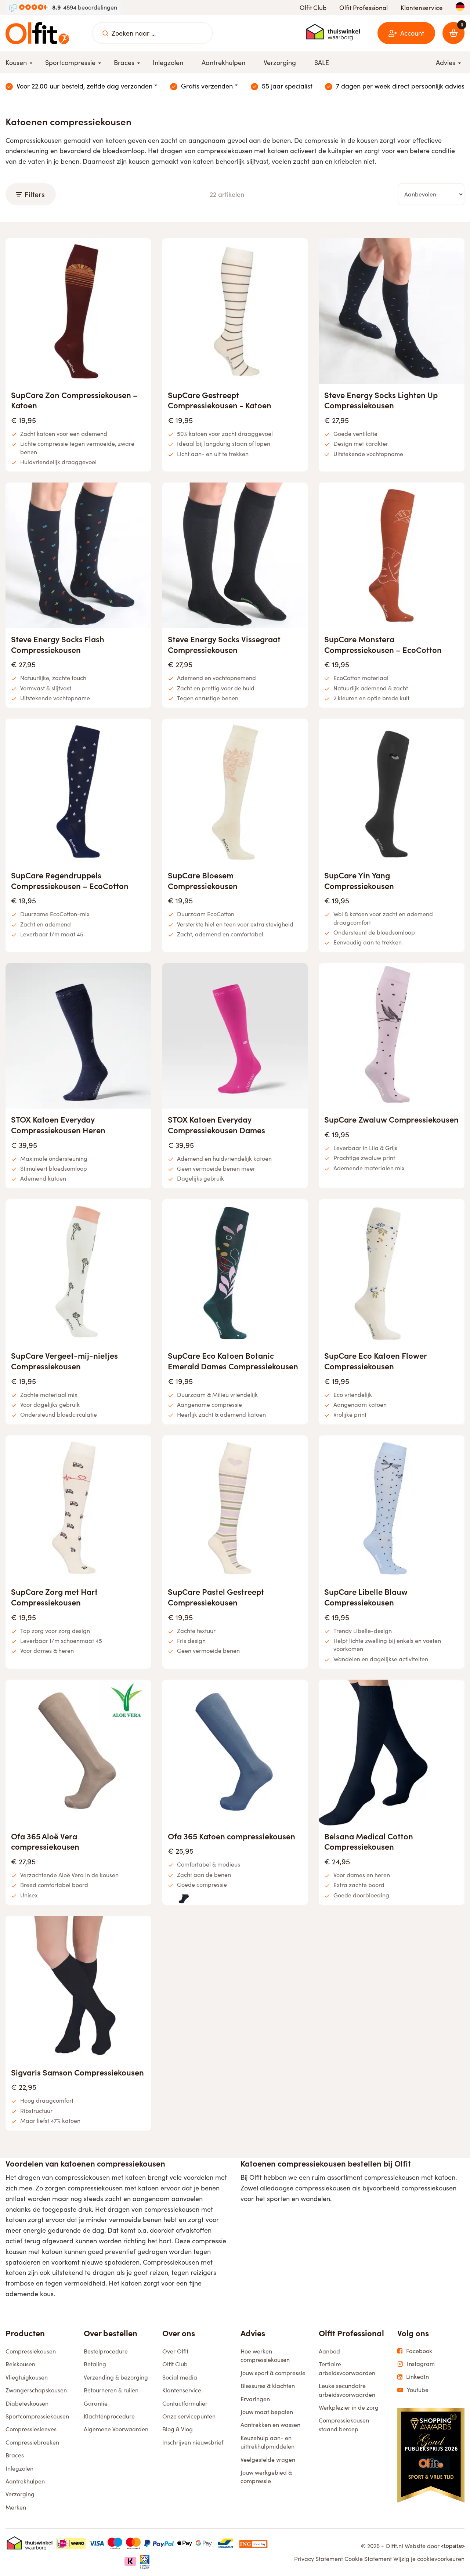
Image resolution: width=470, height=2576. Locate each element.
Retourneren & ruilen (111, 2390)
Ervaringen (255, 2399)
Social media (180, 2377)
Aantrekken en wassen (270, 2425)
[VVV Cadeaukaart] (145, 2561)
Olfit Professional (364, 8)
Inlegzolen (19, 2468)
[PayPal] (159, 2543)
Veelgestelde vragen (268, 2459)
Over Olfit (175, 2351)
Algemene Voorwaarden (116, 2429)
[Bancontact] (225, 2543)
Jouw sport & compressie (273, 2373)
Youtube (418, 2390)
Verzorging (20, 2494)
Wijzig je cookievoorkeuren (429, 2559)
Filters (35, 194)
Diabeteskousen (27, 2403)
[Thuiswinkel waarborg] (333, 32)
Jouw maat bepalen (267, 2412)
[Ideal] (71, 2543)
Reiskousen (20, 2364)
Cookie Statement (368, 2559)
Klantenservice (422, 8)
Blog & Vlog (178, 2429)
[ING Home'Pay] (253, 2543)
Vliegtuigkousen (27, 2377)
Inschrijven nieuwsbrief (193, 2442)
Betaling (95, 2364)
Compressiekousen (31, 2351)
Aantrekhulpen (25, 2481)
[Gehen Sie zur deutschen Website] (460, 7)
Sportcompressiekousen (37, 2416)
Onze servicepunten (189, 2416)
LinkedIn (417, 2377)
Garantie (96, 2403)
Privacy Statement (319, 2559)
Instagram (421, 2364)
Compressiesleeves (31, 2429)
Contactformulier (185, 2403)
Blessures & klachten (268, 2386)
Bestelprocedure (106, 2351)
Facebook (419, 2351)
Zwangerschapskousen (36, 2390)
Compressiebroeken (32, 2442)
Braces (15, 2455)
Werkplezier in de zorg (349, 2407)
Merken (16, 2507)
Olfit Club (313, 8)
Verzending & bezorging (116, 2377)
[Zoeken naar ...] (105, 33)
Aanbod (329, 2351)
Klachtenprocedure (109, 2416)
